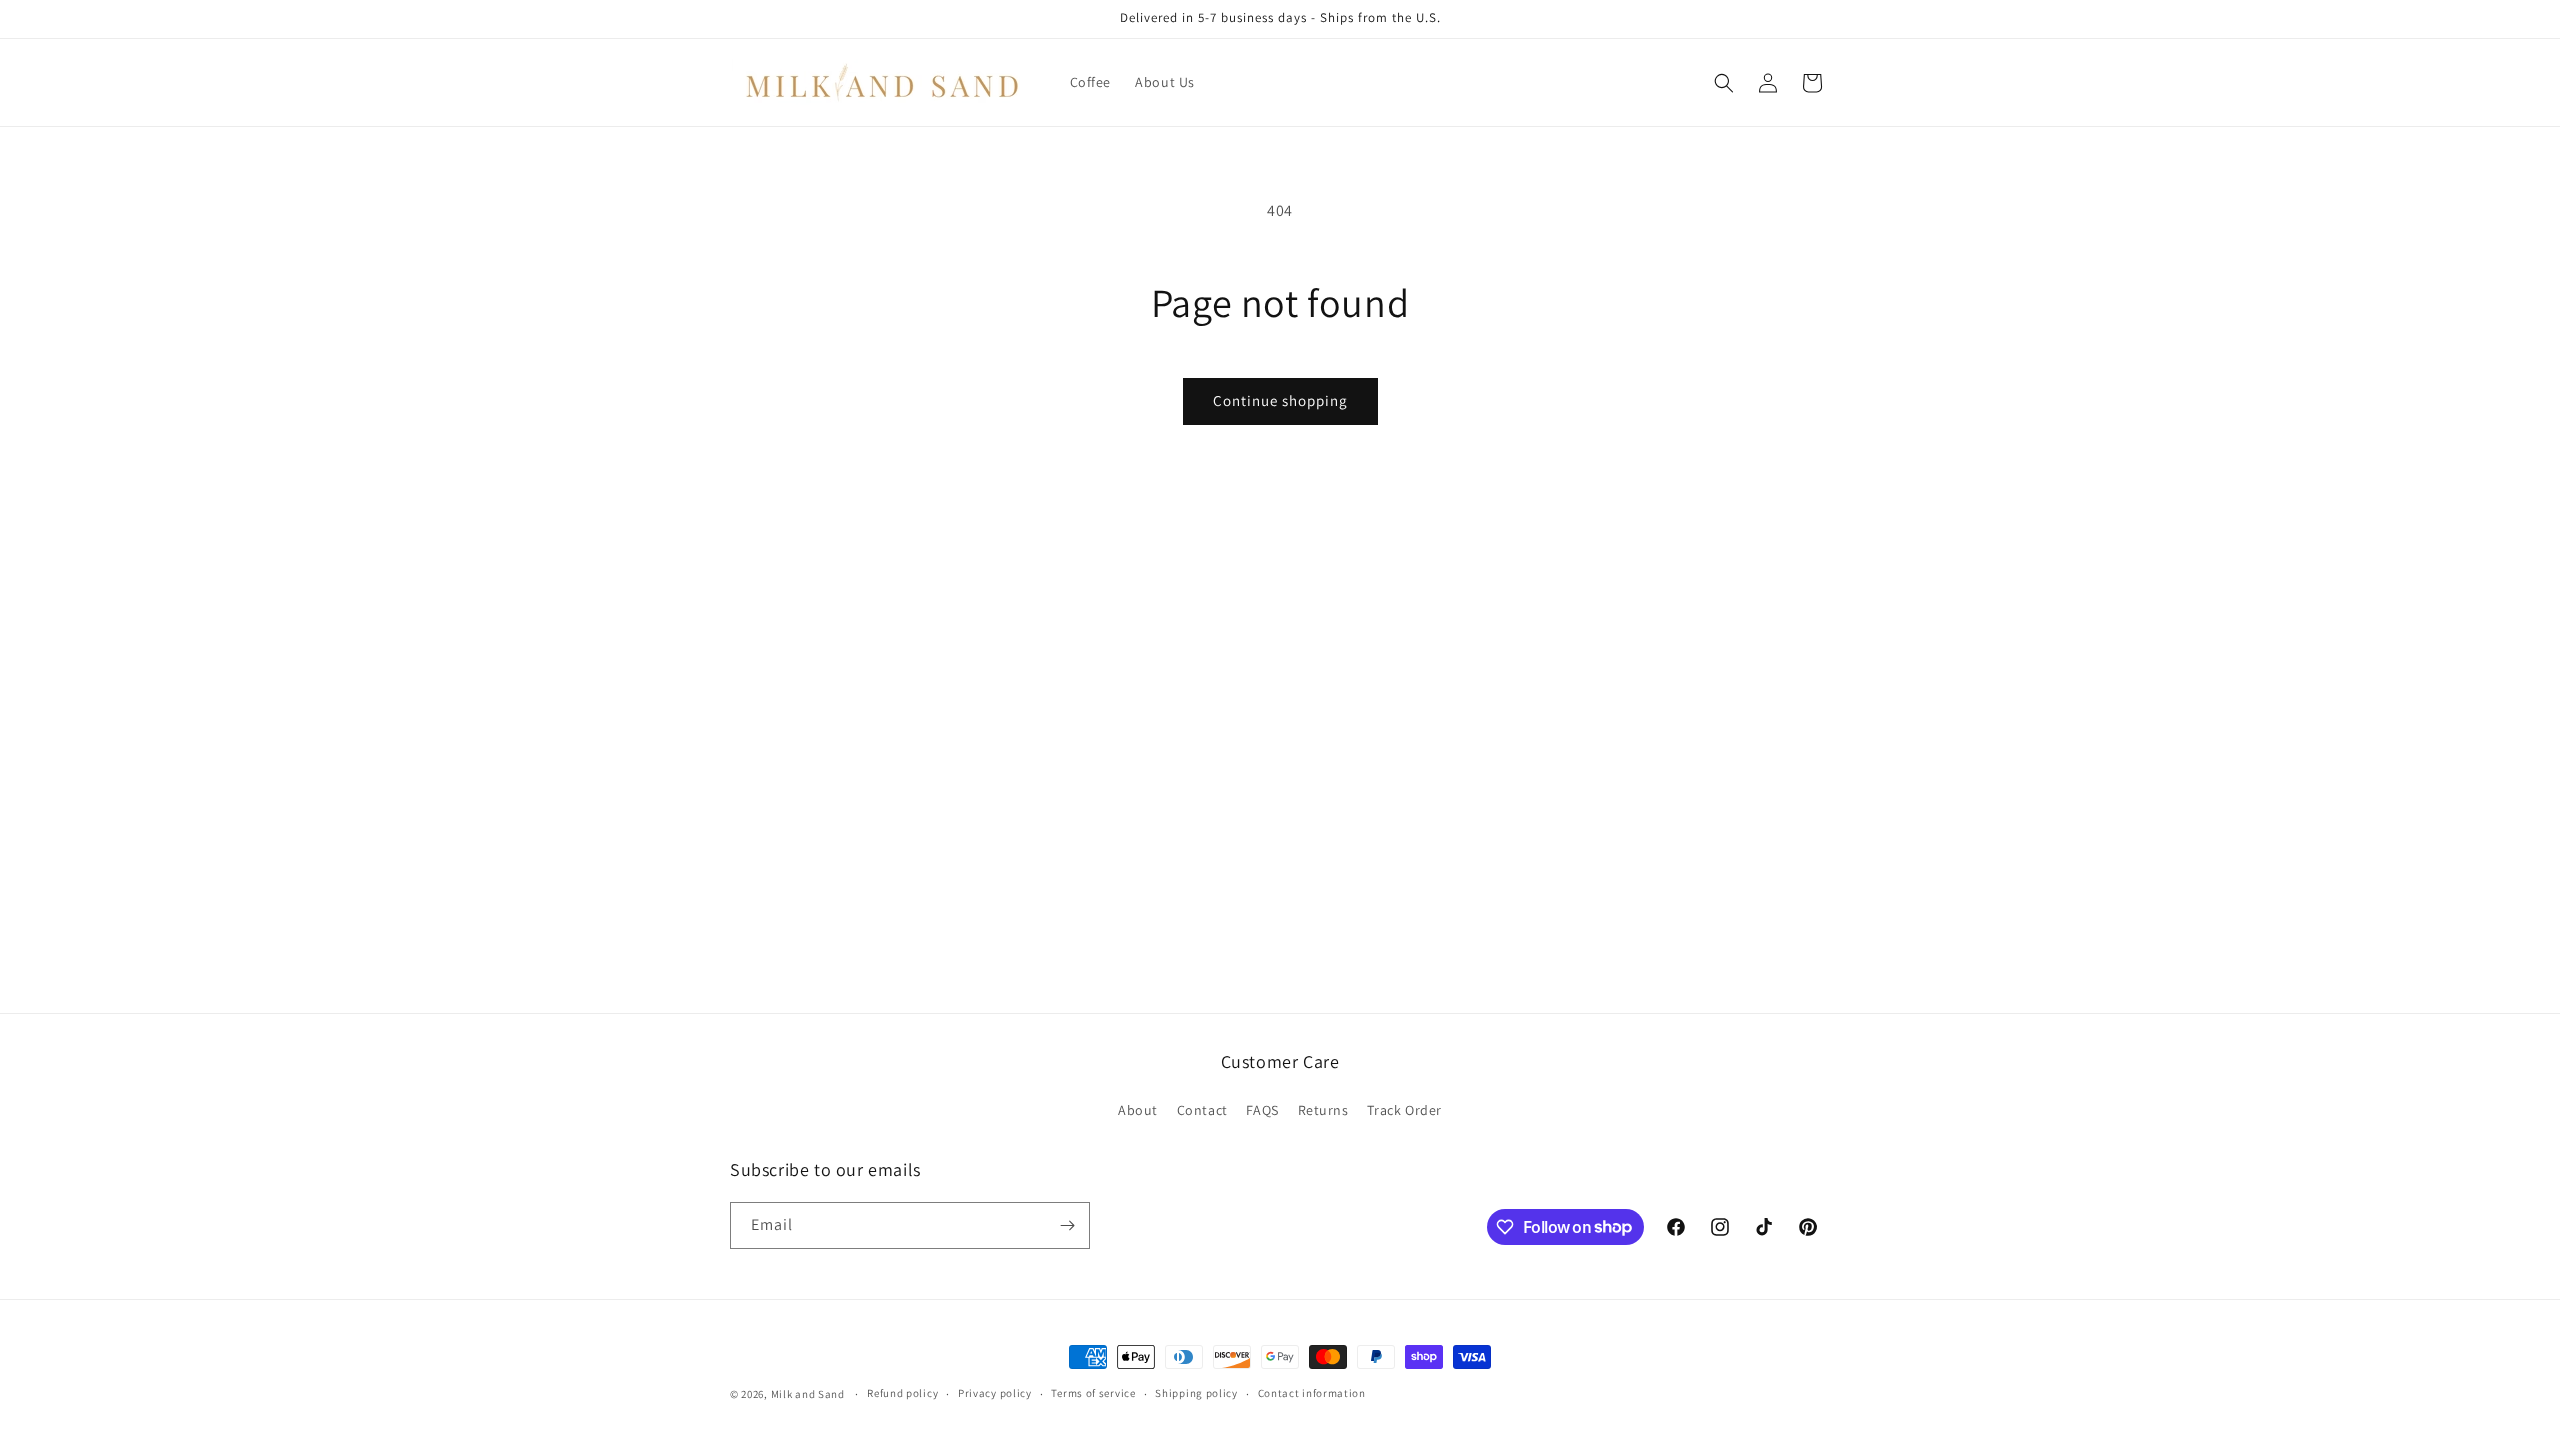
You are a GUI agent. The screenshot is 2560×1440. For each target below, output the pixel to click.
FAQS (1262, 1110)
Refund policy (902, 1393)
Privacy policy (995, 1393)
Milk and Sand (808, 1394)
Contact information (1312, 1393)
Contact (1202, 1110)
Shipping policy (1196, 1393)
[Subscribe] (1067, 1225)
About (1138, 1110)
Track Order (1404, 1110)
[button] (1724, 83)
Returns (1323, 1110)
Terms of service (1093, 1393)
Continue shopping (1280, 400)
